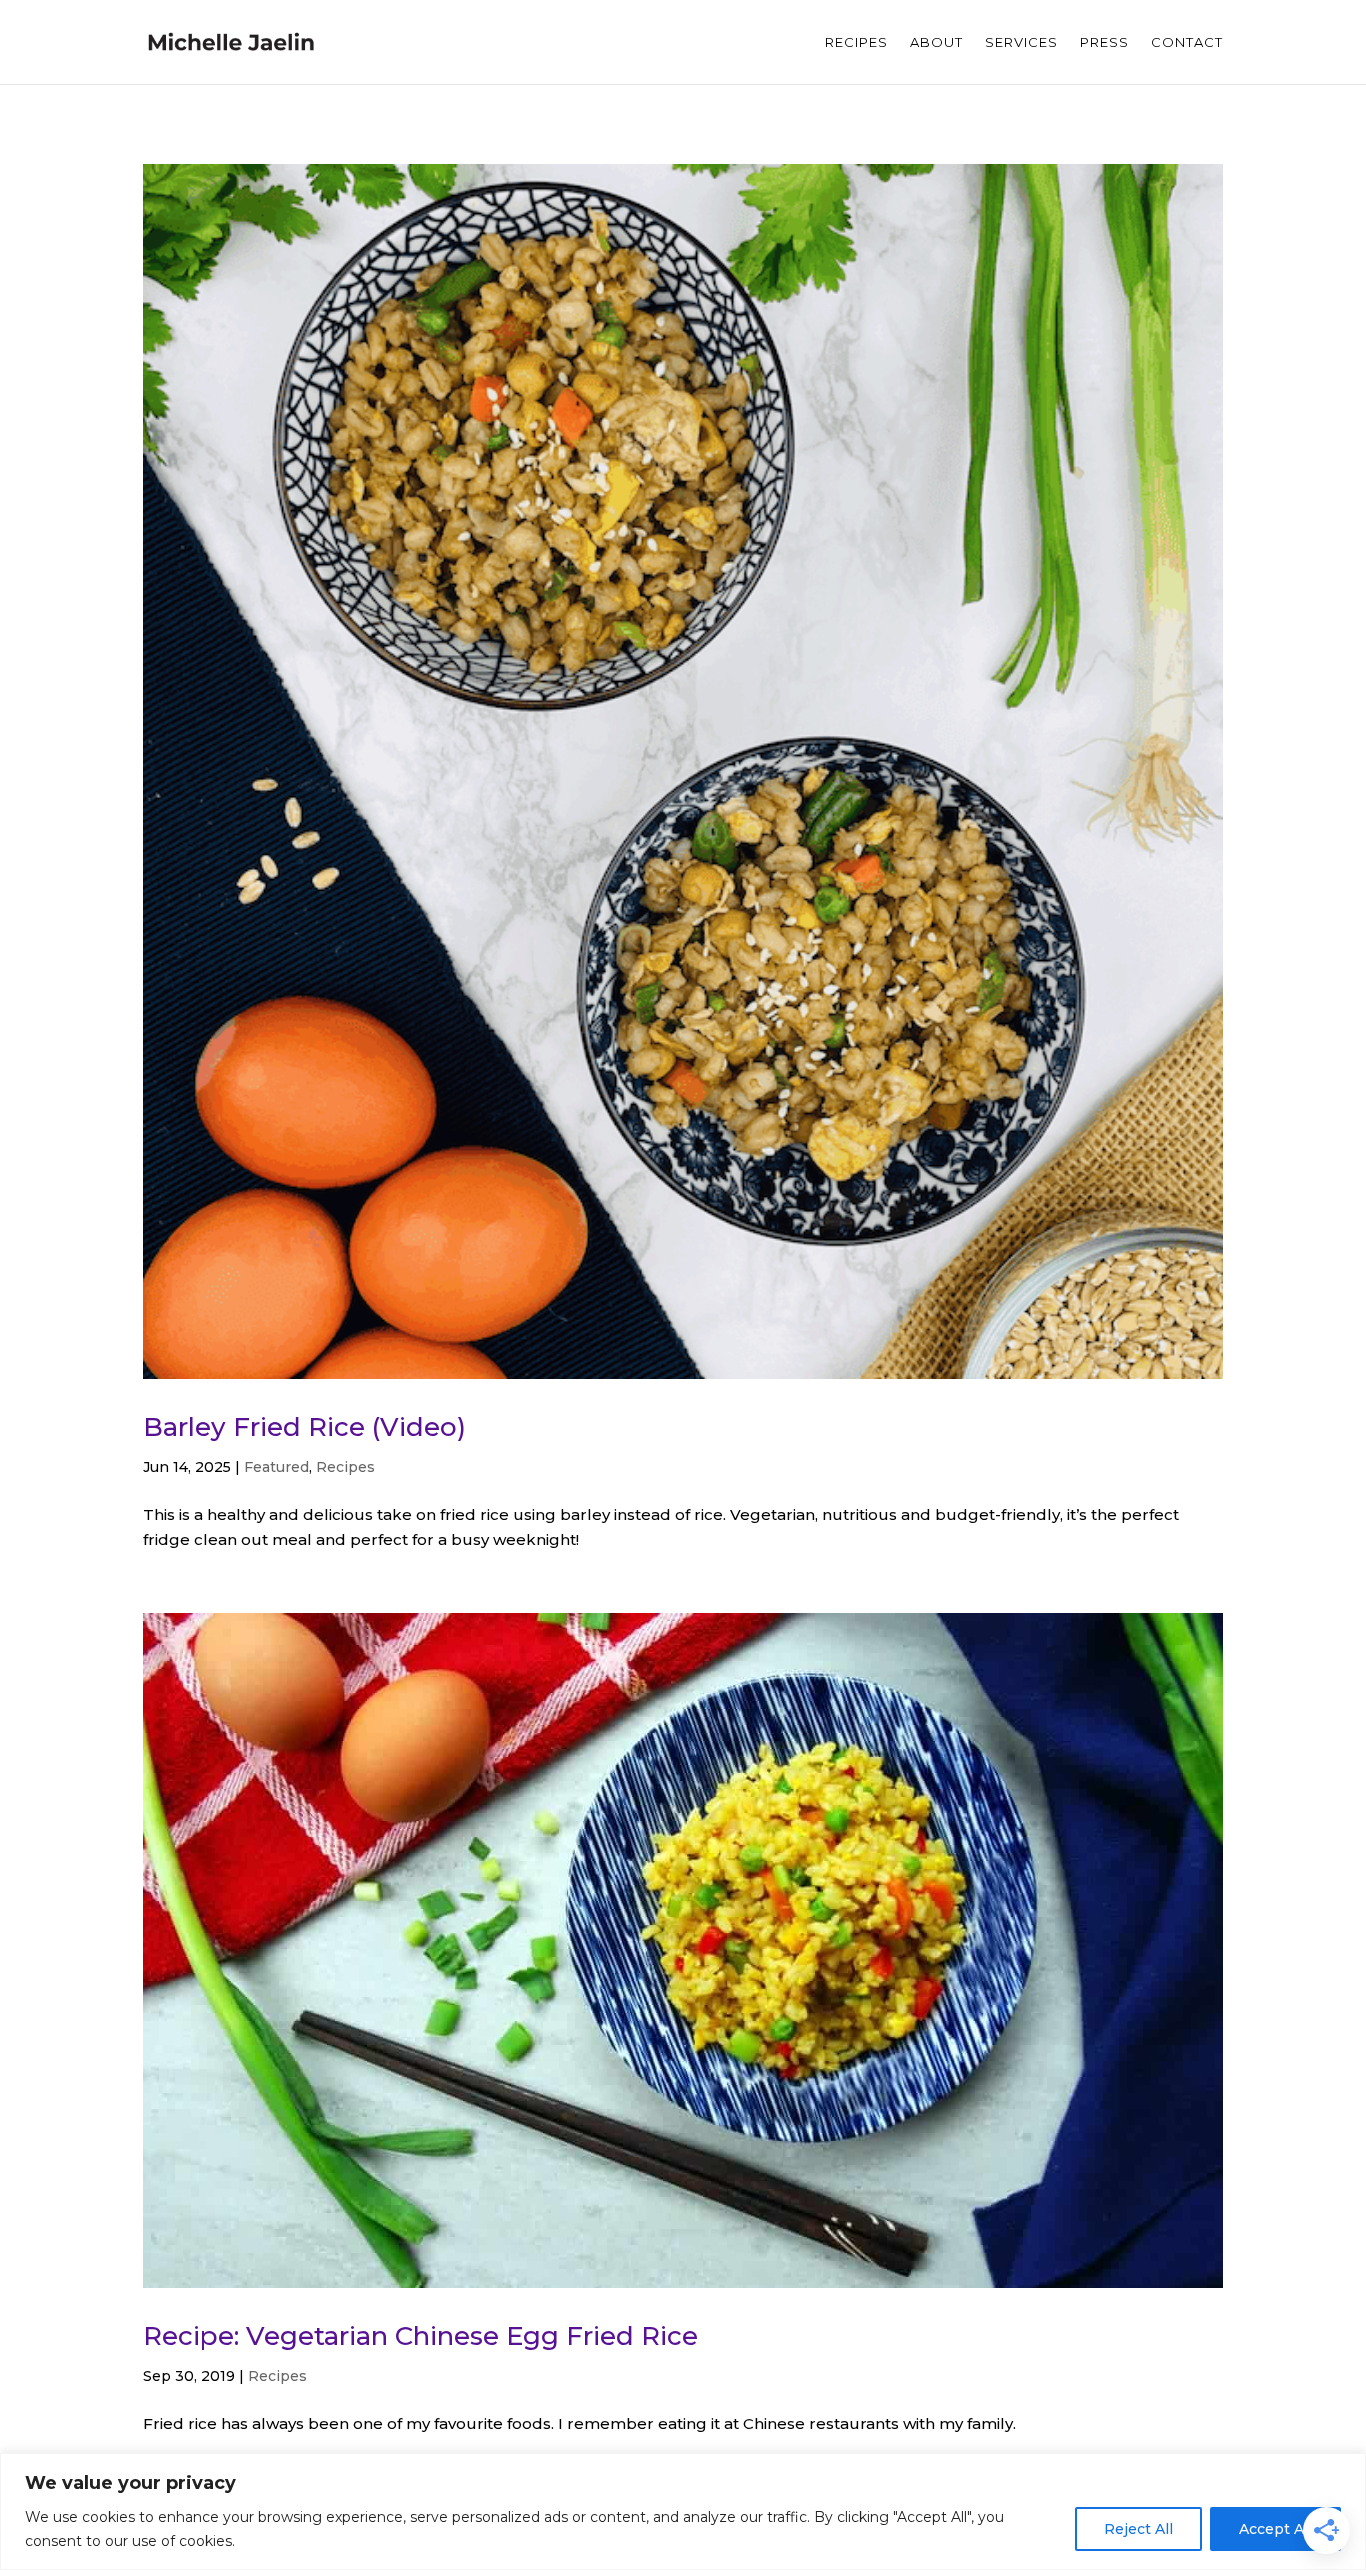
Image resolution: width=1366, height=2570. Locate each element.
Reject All (1138, 2529)
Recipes (345, 1467)
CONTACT (1187, 42)
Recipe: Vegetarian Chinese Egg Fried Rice (420, 2336)
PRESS (1104, 42)
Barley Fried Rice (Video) (304, 1427)
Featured (276, 1467)
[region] (683, 2511)
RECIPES (856, 42)
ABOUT (936, 42)
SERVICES (1021, 42)
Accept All (1275, 2529)
